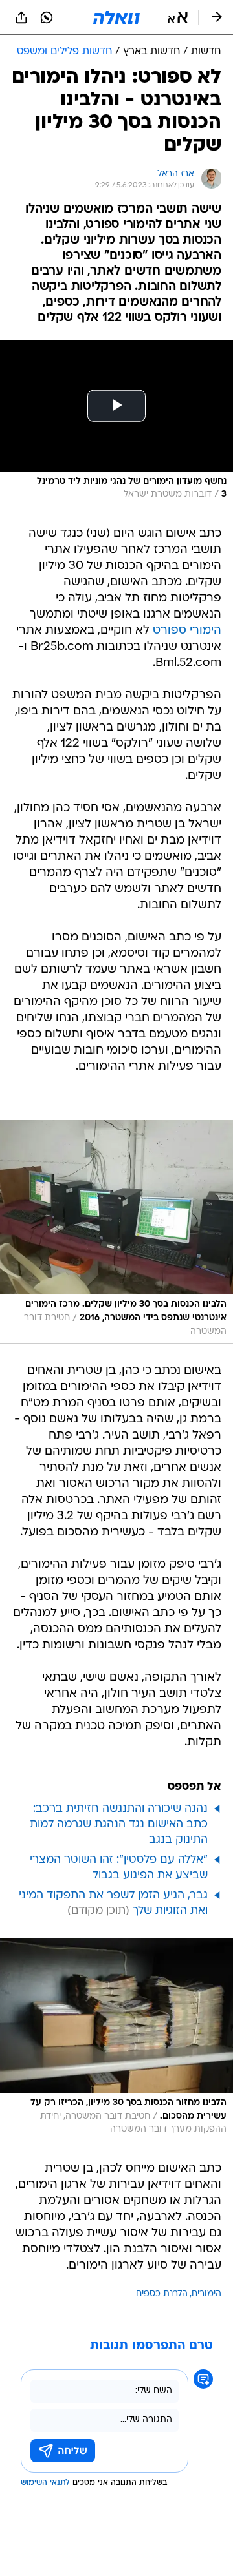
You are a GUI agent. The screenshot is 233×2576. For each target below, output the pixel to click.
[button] (178, 17)
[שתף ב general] (21, 17)
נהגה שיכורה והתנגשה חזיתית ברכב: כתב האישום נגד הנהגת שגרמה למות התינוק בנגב (119, 1824)
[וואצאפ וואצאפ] (47, 17)
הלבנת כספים (162, 2294)
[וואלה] (116, 17)
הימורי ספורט (187, 631)
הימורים (206, 2294)
